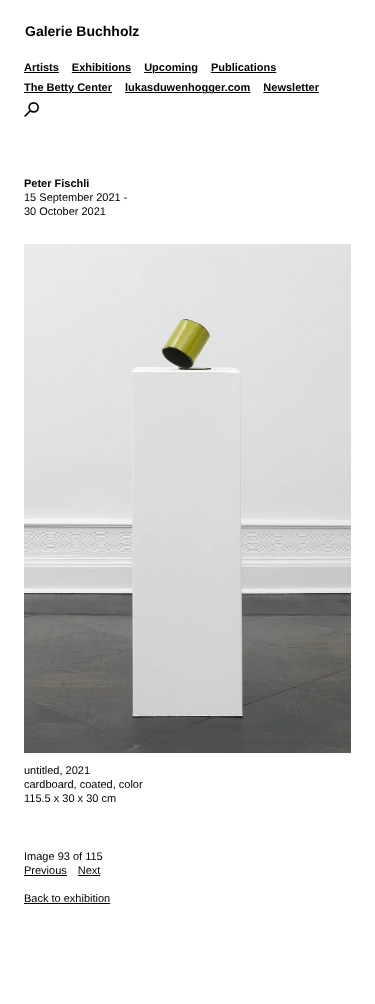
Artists (41, 68)
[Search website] (31, 113)
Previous (45, 871)
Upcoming (171, 68)
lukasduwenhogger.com (187, 88)
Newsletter (291, 88)
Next (89, 871)
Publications (243, 68)
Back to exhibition (67, 899)
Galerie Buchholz (82, 31)
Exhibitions (101, 68)
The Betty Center (68, 88)
